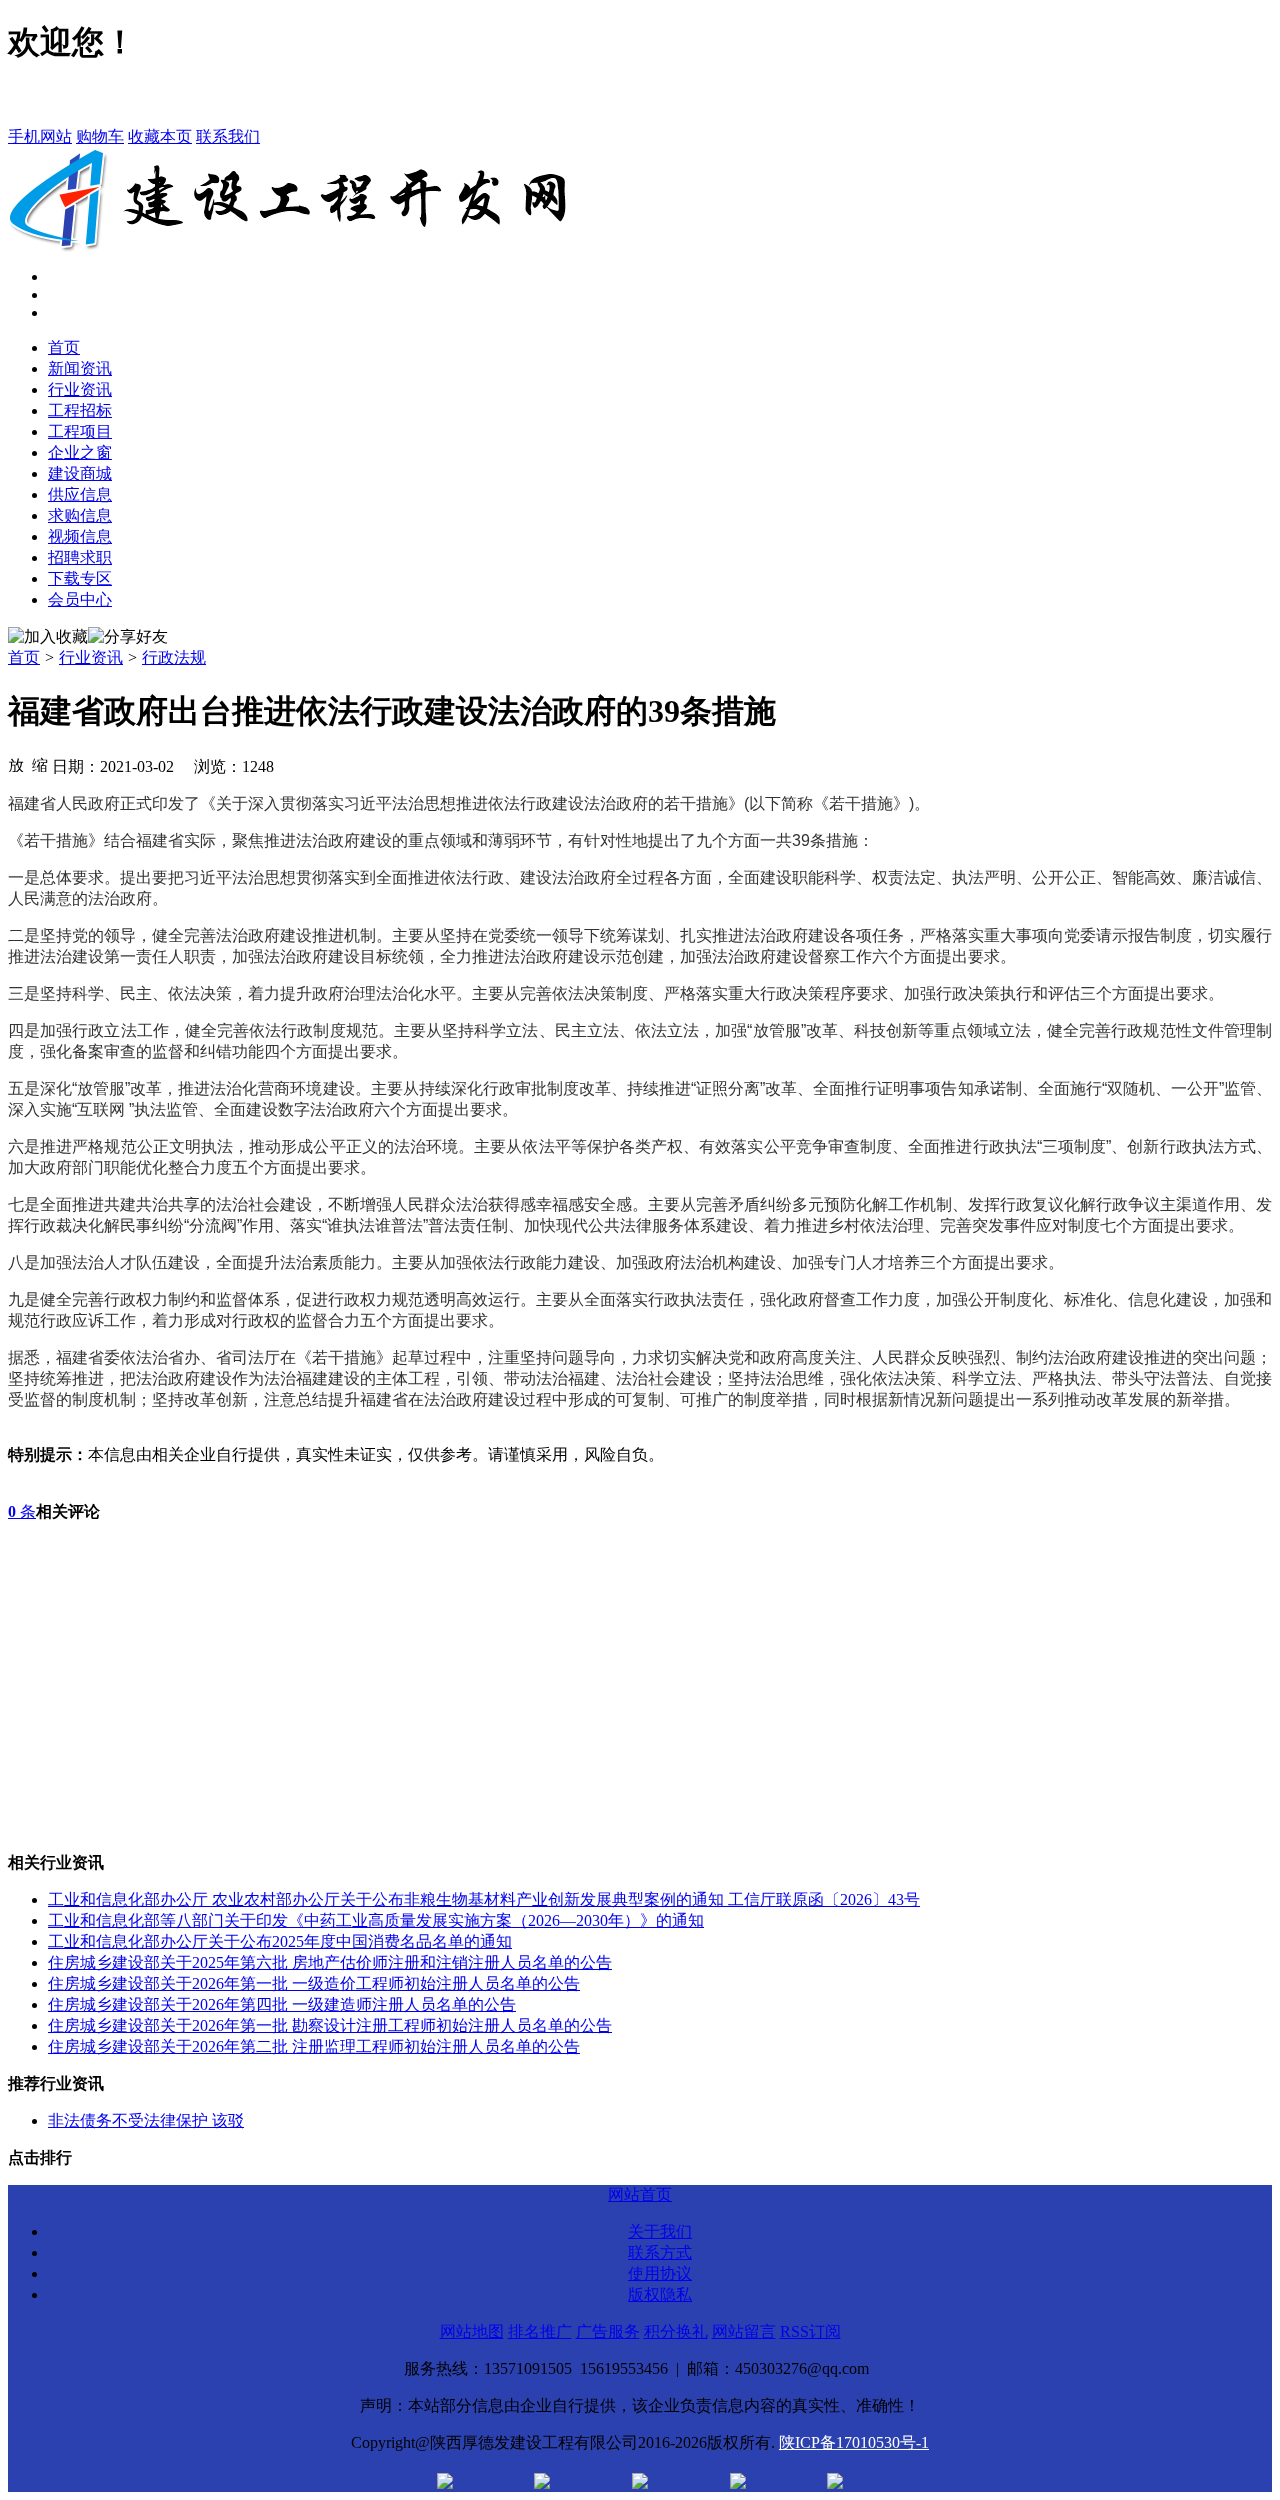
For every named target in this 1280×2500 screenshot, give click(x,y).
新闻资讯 (80, 368)
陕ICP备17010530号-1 (854, 2442)
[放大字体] (16, 764)
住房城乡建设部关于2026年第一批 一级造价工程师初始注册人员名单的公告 (314, 1983)
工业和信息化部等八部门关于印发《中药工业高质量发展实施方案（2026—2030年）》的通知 (376, 1920)
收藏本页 (160, 136)
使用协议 (660, 2273)
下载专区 (80, 578)
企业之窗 (80, 452)
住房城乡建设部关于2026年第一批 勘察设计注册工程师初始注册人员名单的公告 (330, 2025)
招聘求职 (80, 557)
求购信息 (80, 515)
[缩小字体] (40, 764)
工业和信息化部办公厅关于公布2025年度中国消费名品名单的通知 (280, 1941)
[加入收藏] (48, 637)
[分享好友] (128, 637)
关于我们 (660, 2231)
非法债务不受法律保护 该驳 (146, 2120)
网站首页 (640, 2194)
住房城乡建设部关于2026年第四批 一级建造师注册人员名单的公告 (282, 2004)
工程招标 (80, 410)
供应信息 (80, 494)
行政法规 (174, 657)
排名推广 (540, 2331)
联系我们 (228, 136)
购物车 (100, 136)
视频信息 (80, 536)
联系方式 (660, 2252)
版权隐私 (660, 2294)
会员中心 (80, 599)
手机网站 (40, 136)
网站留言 (744, 2331)
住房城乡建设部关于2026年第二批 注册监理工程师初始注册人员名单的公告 (314, 2046)
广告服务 (608, 2331)
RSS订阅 (810, 2331)
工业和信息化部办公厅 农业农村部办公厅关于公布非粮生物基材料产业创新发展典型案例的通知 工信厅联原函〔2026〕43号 (484, 1899)
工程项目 (80, 431)
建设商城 (80, 473)
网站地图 (472, 2331)
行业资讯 (80, 389)
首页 (64, 347)
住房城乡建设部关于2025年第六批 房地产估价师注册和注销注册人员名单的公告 (330, 1962)
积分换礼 (676, 2331)
